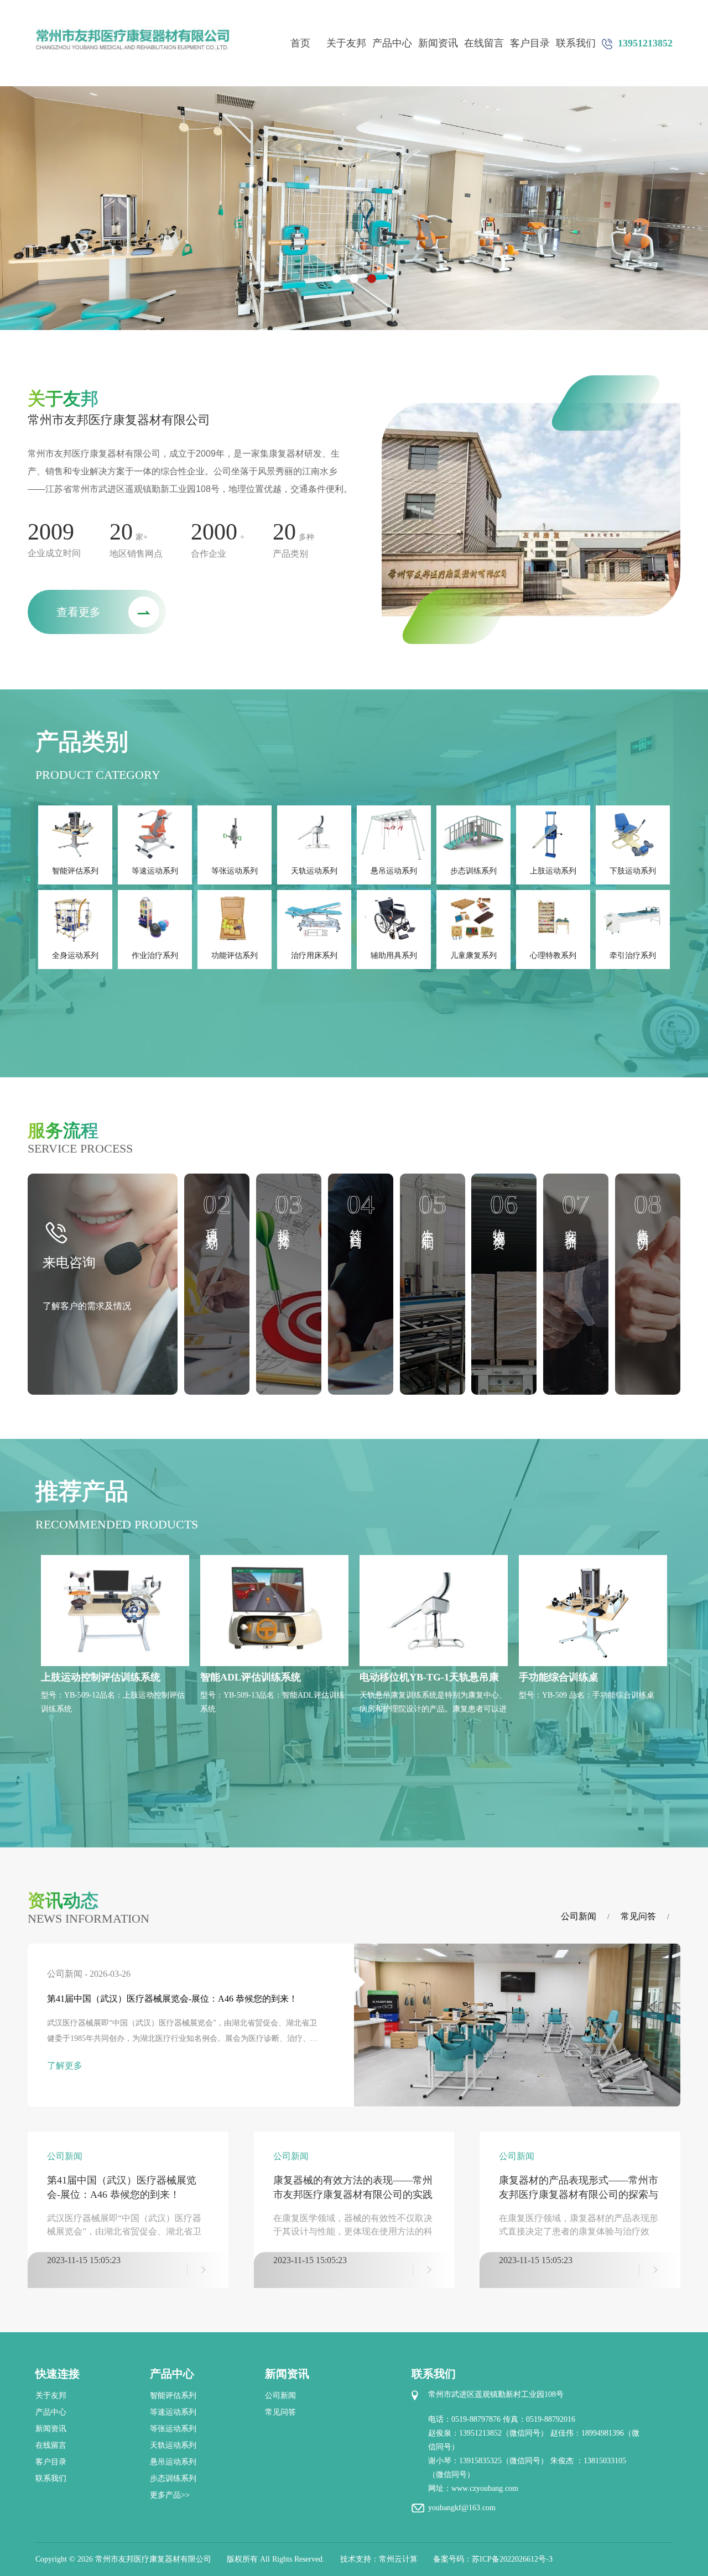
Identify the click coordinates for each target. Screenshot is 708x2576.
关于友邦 (346, 43)
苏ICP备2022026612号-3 (512, 2559)
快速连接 (58, 2374)
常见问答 (638, 1916)
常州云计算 (398, 2559)
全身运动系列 (75, 955)
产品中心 (392, 43)
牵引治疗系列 (633, 955)
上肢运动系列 (553, 871)
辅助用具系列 (394, 955)
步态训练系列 (473, 871)
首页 (300, 43)
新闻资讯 (438, 43)
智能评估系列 (75, 871)
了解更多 (65, 2065)
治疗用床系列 (314, 955)
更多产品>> (170, 2495)
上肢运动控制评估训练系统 (101, 1677)
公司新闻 (579, 1916)
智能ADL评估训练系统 (251, 1677)
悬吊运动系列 (394, 871)
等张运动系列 (235, 871)
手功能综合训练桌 (559, 1677)
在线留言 (484, 43)
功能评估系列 (235, 955)
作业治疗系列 (155, 955)
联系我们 (576, 43)
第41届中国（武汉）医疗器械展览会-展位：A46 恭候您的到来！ (172, 1999)
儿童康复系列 (473, 955)
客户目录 (530, 43)
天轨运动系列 (314, 871)
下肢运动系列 (633, 871)
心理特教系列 (553, 955)
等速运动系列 (155, 871)
